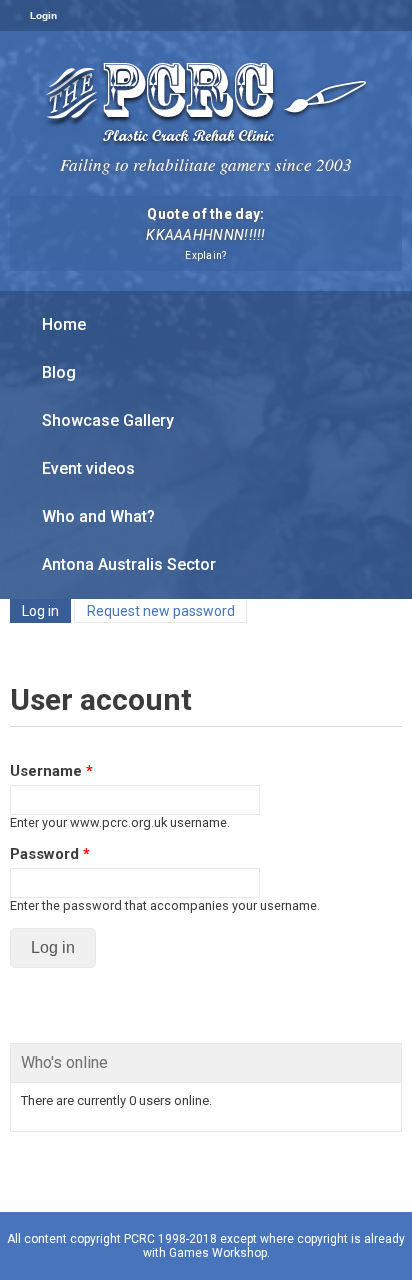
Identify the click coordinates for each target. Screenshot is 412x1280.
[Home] (206, 102)
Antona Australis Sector (129, 564)
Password (50, 854)
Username (51, 771)
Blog (59, 372)
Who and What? (98, 516)
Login (43, 15)
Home (64, 324)
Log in (46, 611)
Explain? (205, 255)
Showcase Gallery (108, 420)
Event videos (88, 468)
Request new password (161, 611)
